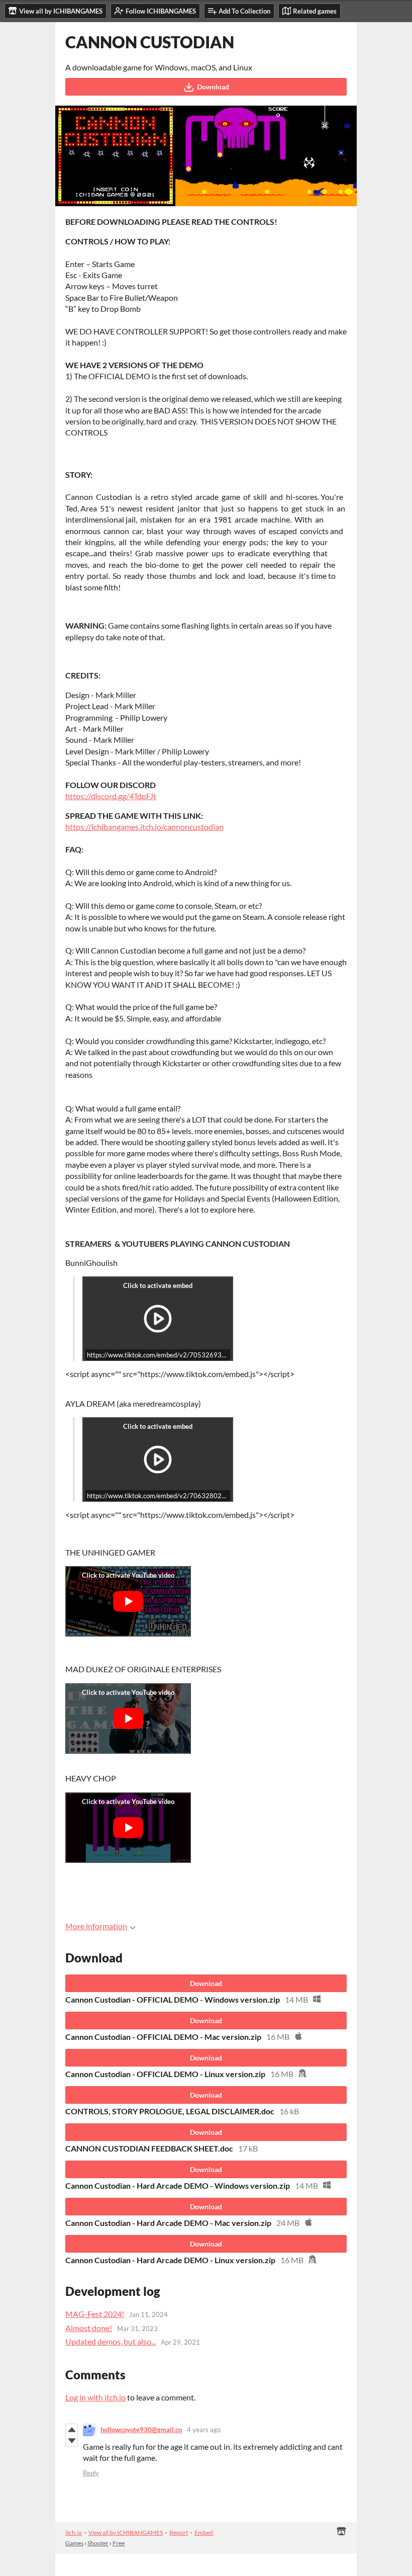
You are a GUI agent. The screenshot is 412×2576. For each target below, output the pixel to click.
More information (96, 1926)
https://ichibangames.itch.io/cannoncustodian (144, 827)
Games (74, 2543)
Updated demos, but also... (111, 2341)
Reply (91, 2473)
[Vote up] (72, 2430)
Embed (204, 2532)
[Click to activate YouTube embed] (128, 1601)
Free (119, 2543)
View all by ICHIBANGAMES (126, 2532)
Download (213, 87)
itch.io (74, 2532)
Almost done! (89, 2328)
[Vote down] (72, 2441)
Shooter (98, 2543)
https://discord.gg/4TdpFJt (111, 796)
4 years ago (204, 2430)
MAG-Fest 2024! (95, 2314)
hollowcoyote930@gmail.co (141, 2430)
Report (179, 2532)
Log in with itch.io (95, 2397)
